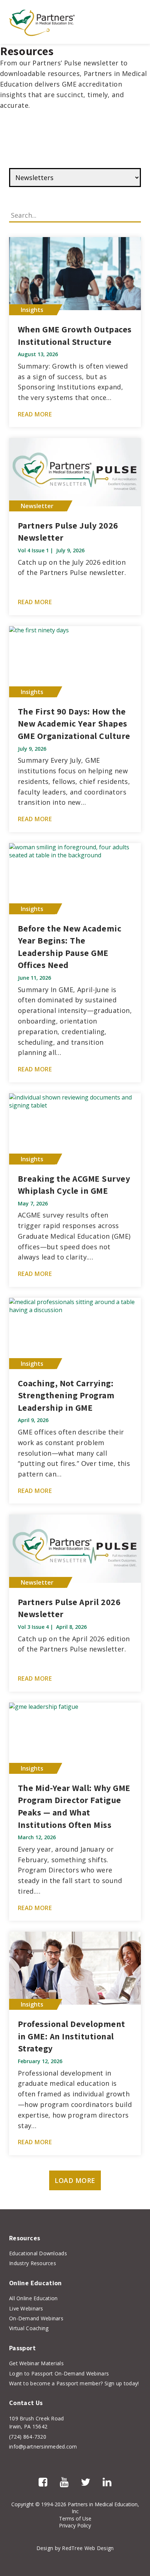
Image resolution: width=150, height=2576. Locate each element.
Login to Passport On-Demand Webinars (59, 2373)
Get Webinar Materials (36, 2363)
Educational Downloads (38, 2253)
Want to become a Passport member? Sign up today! (74, 2383)
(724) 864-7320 (28, 2437)
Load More (75, 2180)
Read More (35, 414)
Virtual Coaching (29, 2328)
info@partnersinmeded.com (43, 2447)
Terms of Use (75, 2518)
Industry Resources (33, 2263)
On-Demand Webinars (36, 2318)
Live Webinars (26, 2308)
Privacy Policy (75, 2525)
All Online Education (33, 2298)
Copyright (23, 2504)
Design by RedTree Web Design (75, 2548)
